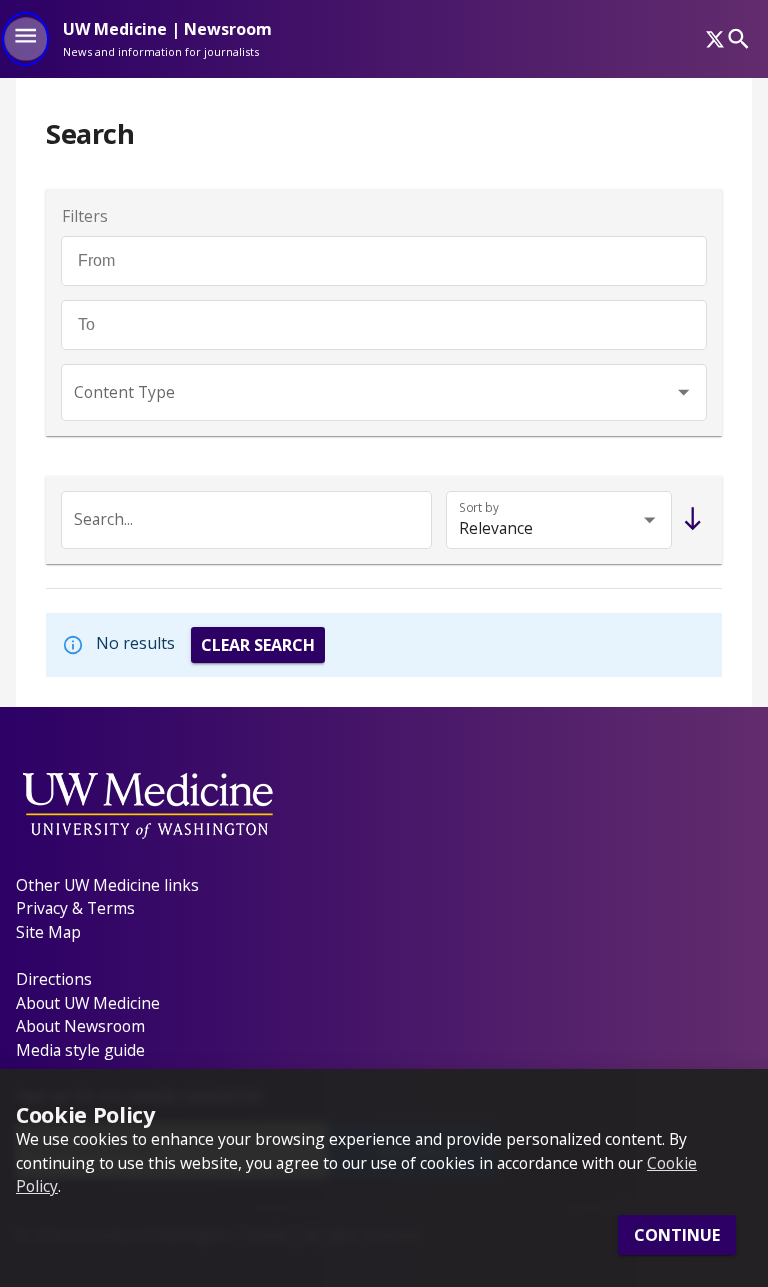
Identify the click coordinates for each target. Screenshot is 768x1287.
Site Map (48, 932)
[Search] (738, 38)
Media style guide (80, 1050)
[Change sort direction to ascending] (688, 520)
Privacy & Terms (75, 908)
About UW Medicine (88, 1003)
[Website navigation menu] (25, 39)
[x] (715, 39)
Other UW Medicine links (107, 885)
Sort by (479, 507)
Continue (677, 1235)
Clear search (258, 645)
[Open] (683, 392)
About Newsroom (80, 1026)
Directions (54, 979)
